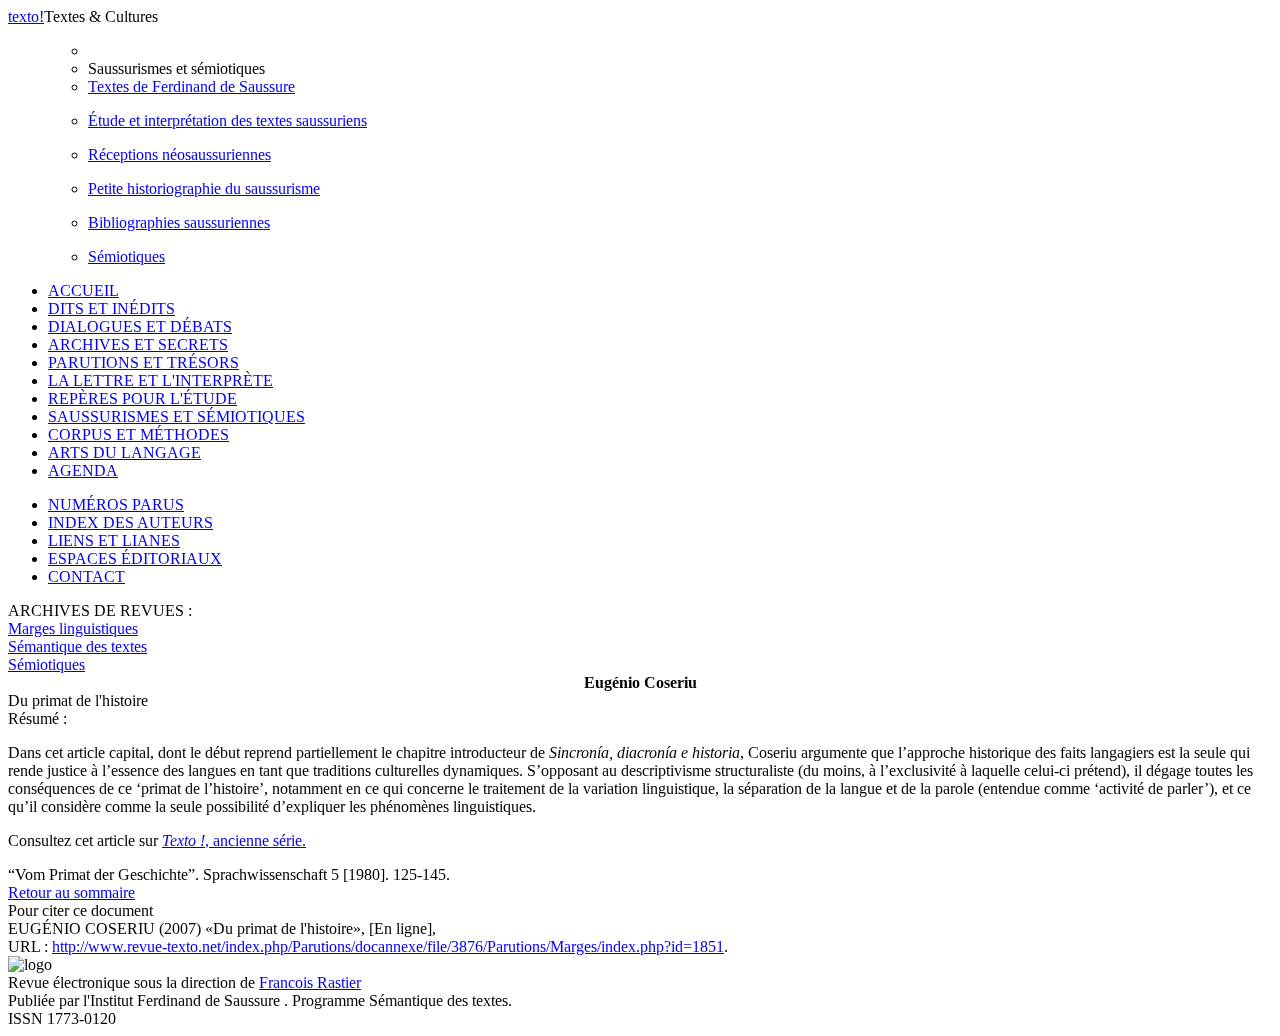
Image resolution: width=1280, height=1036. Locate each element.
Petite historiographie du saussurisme (204, 188)
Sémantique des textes (77, 646)
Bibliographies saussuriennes (179, 222)
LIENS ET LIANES (114, 540)
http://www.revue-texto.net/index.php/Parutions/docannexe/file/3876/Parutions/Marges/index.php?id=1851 (388, 946)
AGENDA (83, 470)
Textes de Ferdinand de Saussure (191, 86)
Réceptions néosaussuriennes (179, 154)
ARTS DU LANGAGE (124, 452)
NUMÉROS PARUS (116, 504)
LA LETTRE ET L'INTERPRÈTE (160, 380)
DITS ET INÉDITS (111, 308)
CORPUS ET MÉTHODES (138, 434)
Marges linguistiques (73, 628)
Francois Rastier (310, 982)
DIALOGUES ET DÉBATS (140, 326)
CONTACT (86, 576)
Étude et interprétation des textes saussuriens (227, 120)
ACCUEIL (83, 290)
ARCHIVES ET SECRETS (138, 344)
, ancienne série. (234, 840)
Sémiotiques (126, 256)
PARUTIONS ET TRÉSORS (143, 362)
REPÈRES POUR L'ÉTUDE (142, 398)
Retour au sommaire (71, 892)
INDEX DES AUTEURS (130, 522)
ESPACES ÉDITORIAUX (135, 558)
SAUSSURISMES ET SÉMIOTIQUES (176, 416)
